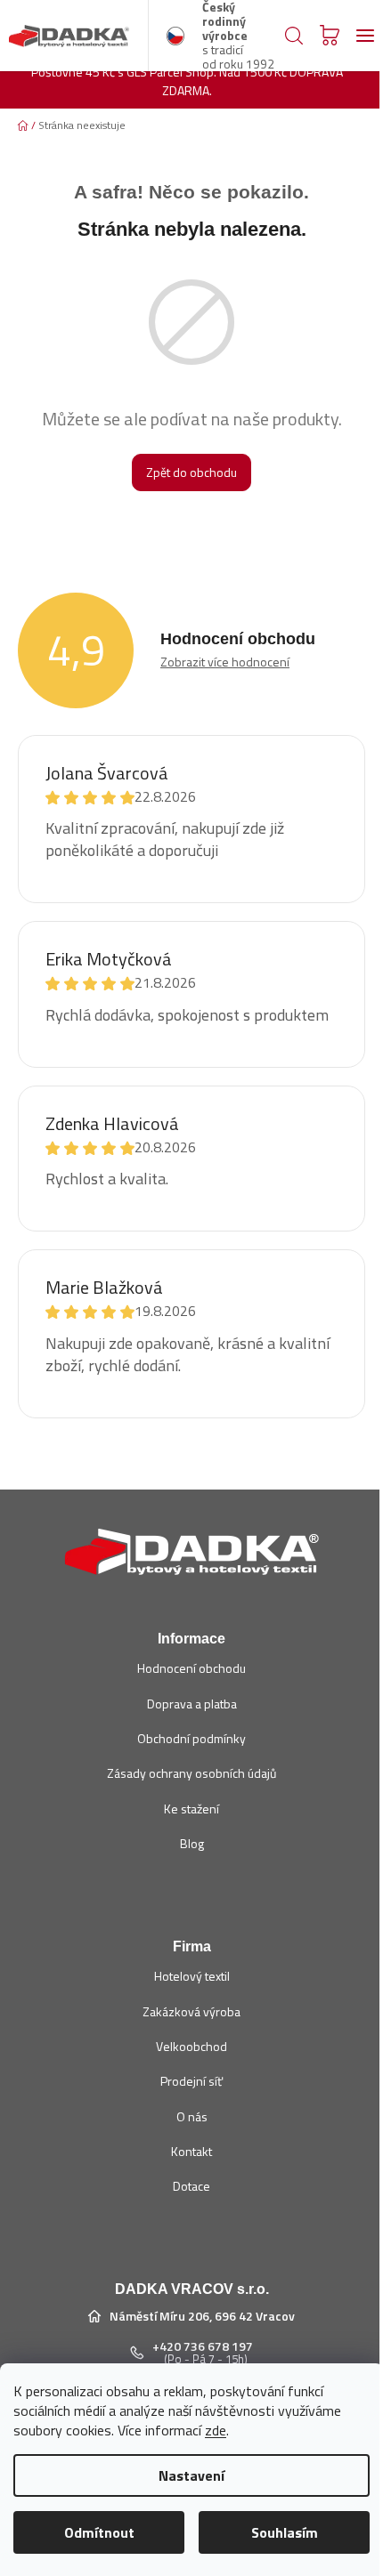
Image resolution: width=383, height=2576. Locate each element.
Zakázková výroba (191, 2011)
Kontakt (191, 2151)
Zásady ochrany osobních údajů (191, 1773)
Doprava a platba (192, 1704)
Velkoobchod (191, 2046)
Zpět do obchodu (191, 472)
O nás (192, 2116)
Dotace (191, 2186)
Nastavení (191, 2475)
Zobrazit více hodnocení (225, 662)
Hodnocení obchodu (191, 1668)
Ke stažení (191, 1809)
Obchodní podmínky (191, 1738)
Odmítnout (99, 2532)
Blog (192, 1843)
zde (216, 2430)
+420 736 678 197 (203, 2346)
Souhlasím (285, 2532)
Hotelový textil (192, 1976)
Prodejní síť (191, 2081)
